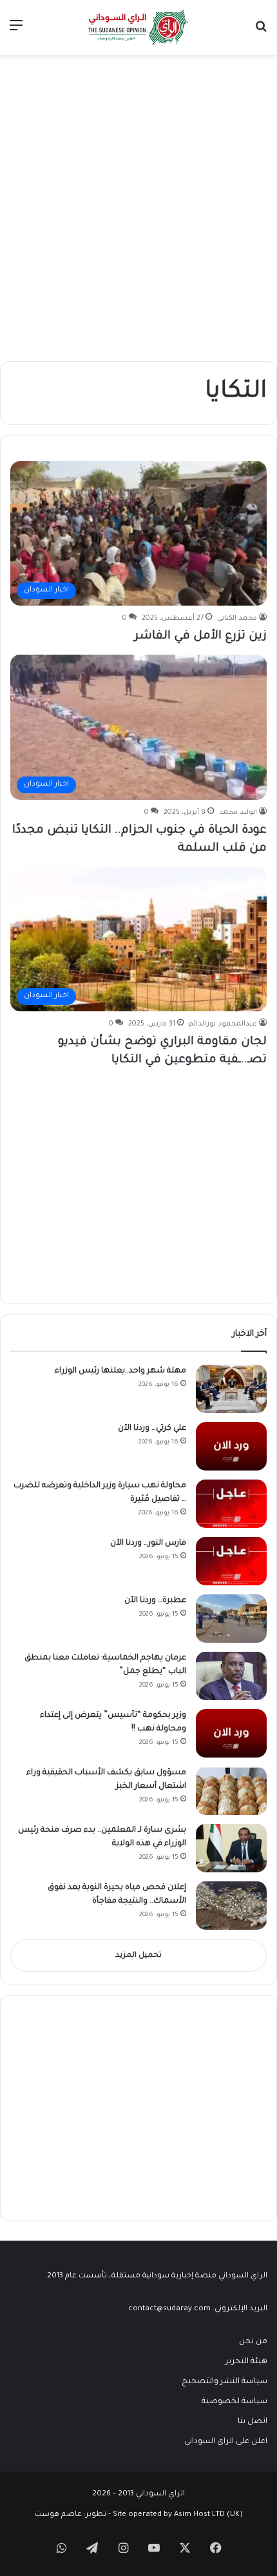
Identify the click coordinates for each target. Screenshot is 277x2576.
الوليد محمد (238, 813)
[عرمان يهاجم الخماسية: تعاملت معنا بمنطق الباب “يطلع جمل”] (231, 1676)
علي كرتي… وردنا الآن (152, 1429)
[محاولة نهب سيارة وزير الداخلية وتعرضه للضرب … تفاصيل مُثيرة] (231, 1504)
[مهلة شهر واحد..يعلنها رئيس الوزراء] (231, 1389)
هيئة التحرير (246, 2362)
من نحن (253, 2342)
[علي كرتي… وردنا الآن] (231, 1446)
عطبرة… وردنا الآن (155, 1601)
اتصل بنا (253, 2422)
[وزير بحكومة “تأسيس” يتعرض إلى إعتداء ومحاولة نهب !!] (231, 1733)
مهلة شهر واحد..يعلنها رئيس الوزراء (120, 1371)
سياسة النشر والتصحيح (224, 2382)
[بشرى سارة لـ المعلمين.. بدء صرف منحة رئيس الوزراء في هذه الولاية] (231, 1848)
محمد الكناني (237, 619)
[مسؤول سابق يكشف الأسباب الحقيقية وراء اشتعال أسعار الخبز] (231, 1791)
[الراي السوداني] (138, 27)
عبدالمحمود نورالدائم (223, 1024)
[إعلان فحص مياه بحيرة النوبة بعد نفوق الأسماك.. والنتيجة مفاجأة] (231, 1906)
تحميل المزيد (138, 1956)
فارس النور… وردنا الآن (148, 1543)
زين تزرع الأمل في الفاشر (201, 637)
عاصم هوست (58, 2515)
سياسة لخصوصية (234, 2402)
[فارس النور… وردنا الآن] (231, 1561)
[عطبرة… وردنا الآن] (231, 1619)
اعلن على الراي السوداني (226, 2442)
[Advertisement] (138, 213)
